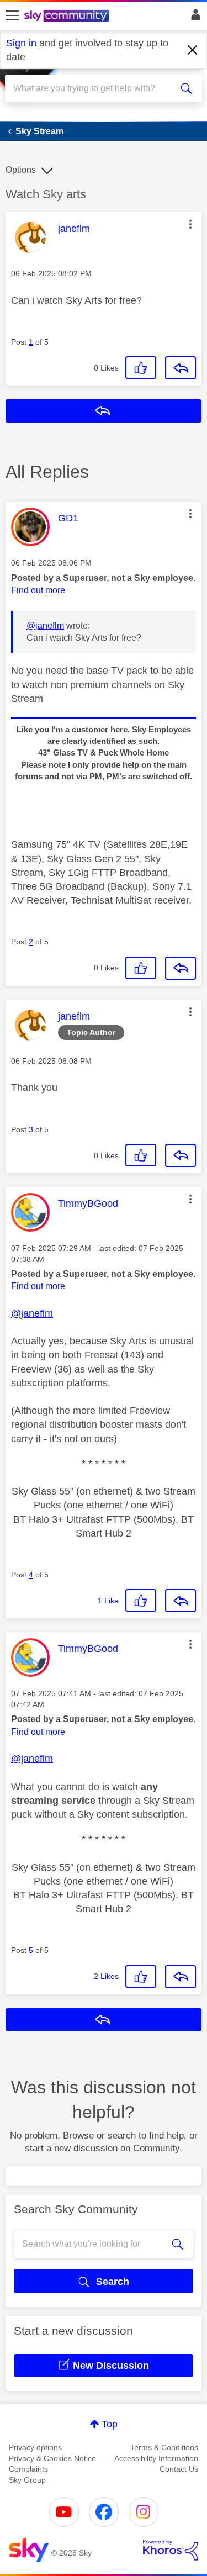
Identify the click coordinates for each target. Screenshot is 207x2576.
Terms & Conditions (164, 2447)
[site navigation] (12, 16)
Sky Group (27, 2480)
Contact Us (179, 2469)
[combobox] (94, 88)
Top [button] (110, 2424)
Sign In (193, 18)
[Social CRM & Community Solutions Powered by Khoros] (171, 2550)
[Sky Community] (68, 17)
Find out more (38, 590)
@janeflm (45, 625)
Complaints (28, 2469)
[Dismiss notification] (193, 50)
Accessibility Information (156, 2458)
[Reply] (181, 368)
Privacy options (35, 2447)
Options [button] (21, 170)
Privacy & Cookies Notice (52, 2458)
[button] (190, 224)
